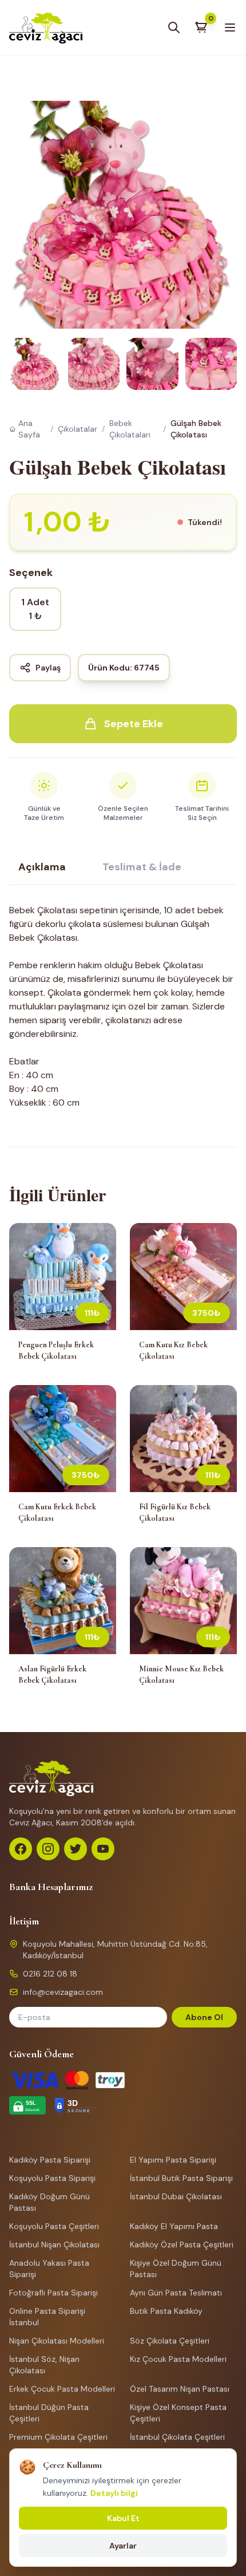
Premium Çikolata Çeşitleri (58, 2437)
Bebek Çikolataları (130, 429)
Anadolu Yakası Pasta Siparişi (49, 2269)
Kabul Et (123, 2518)
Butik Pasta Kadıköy (166, 2311)
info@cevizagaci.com (63, 1992)
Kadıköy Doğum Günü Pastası (49, 2202)
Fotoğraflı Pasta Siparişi (53, 2293)
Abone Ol (204, 2017)
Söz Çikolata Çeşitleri (170, 2341)
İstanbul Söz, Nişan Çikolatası (44, 2365)
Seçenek (31, 573)
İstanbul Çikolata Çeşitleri (177, 2437)
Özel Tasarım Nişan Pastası (180, 2389)
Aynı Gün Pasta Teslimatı (176, 2293)
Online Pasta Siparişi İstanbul (47, 2317)
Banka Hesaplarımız (51, 1887)
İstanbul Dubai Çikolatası (176, 2196)
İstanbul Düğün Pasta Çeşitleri (49, 2413)
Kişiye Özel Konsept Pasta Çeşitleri (178, 2413)
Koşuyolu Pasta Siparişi (52, 2178)
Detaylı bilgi (114, 2493)
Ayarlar (123, 2546)
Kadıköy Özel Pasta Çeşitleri (182, 2244)
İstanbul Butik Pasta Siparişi (181, 2178)
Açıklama (42, 867)
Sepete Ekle (134, 724)
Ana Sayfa (29, 429)
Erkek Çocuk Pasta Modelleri (62, 2389)
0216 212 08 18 (50, 1974)
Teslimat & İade (142, 867)
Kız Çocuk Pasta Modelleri (178, 2359)
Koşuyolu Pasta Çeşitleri (54, 2226)
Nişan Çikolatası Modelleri (57, 2341)
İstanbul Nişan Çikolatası (54, 2244)
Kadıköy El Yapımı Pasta (174, 2226)
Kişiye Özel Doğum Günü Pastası (176, 2269)
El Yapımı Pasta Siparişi (173, 2160)
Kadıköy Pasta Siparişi (50, 2160)
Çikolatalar (78, 429)
